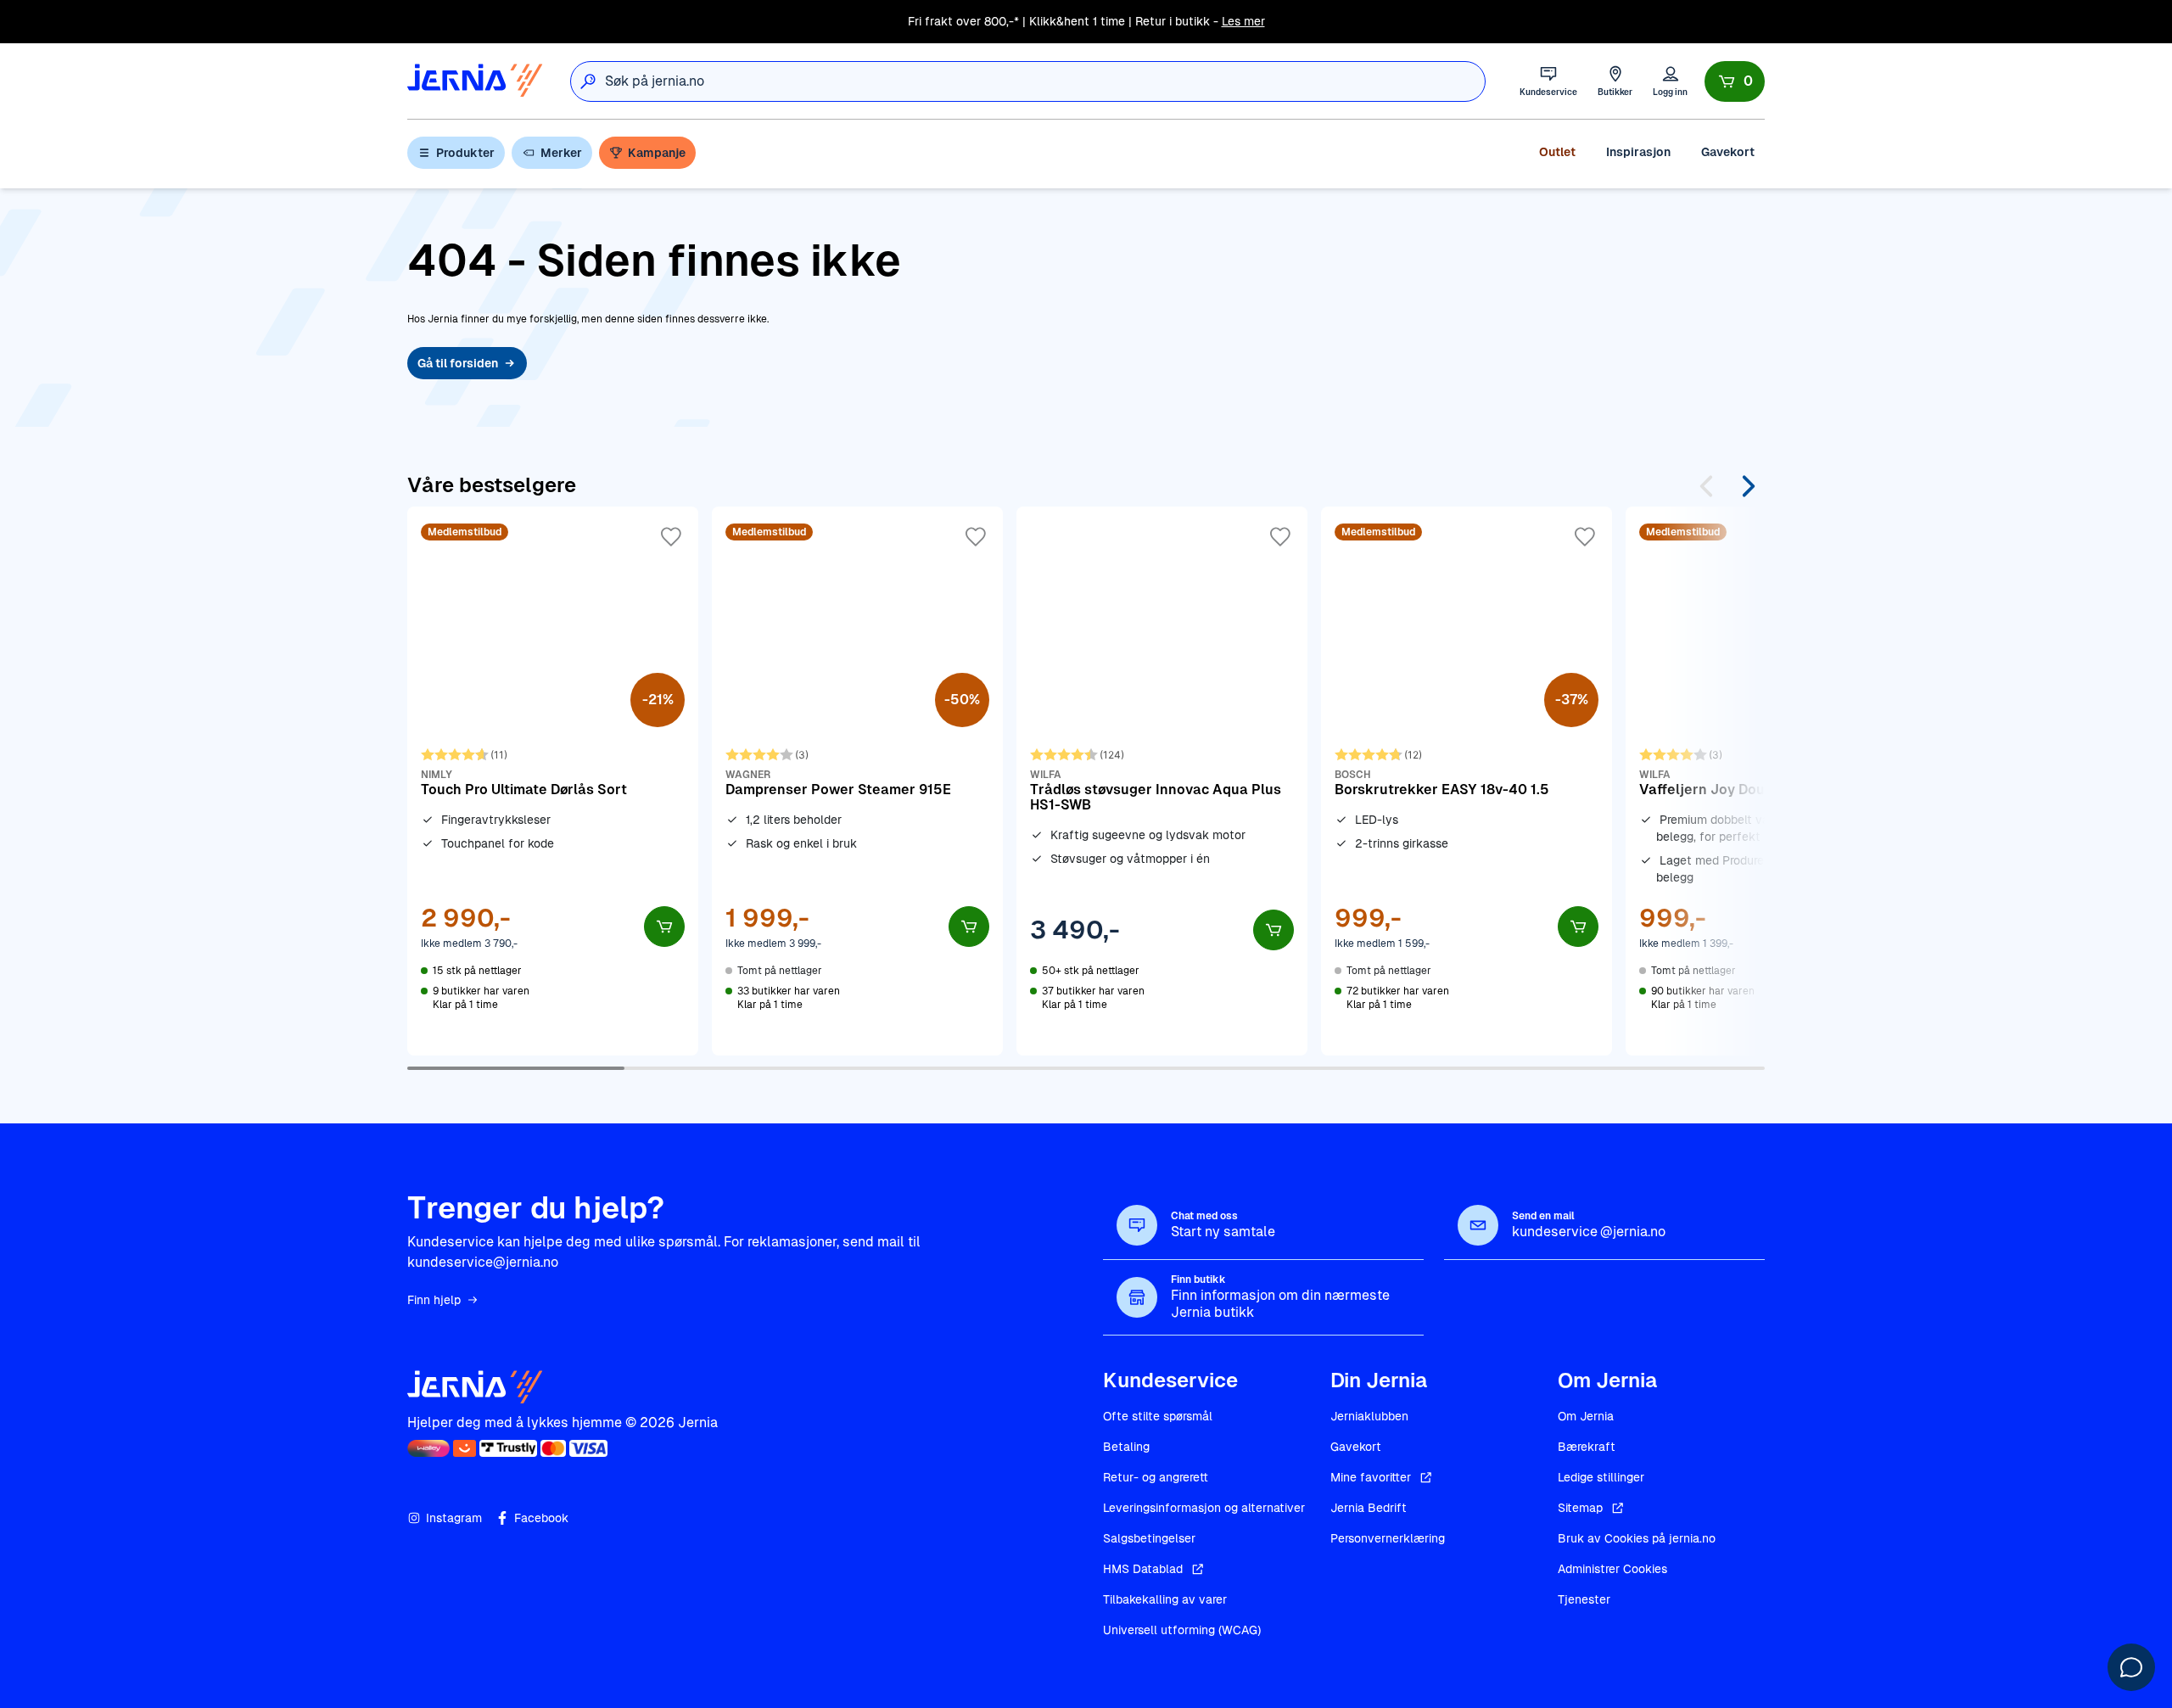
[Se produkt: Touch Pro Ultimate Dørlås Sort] (553, 781)
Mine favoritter (1371, 1477)
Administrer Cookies (1612, 1569)
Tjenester (1584, 1599)
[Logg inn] (1670, 81)
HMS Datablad (1143, 1569)
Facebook (541, 1518)
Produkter (465, 153)
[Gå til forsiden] (475, 81)
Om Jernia (1586, 1416)
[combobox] (1045, 81)
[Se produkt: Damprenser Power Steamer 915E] (857, 781)
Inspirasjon (1638, 152)
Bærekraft (1587, 1447)
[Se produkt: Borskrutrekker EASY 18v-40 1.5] (1467, 781)
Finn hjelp (434, 1300)
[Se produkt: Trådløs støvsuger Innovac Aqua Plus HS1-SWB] (1162, 781)
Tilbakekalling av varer (1165, 1599)
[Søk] (588, 81)
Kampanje (657, 153)
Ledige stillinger (1601, 1477)
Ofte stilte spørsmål (1158, 1416)
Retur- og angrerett (1156, 1477)
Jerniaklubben (1369, 1416)
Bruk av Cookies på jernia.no (1637, 1538)
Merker (561, 153)
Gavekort (1728, 152)
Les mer (1243, 21)
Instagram (454, 1518)
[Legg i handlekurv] (664, 927)
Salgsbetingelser (1149, 1538)
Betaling (1126, 1447)
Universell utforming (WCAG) (1182, 1630)
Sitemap (1580, 1508)
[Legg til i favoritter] (671, 537)
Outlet (1557, 152)
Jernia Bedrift (1369, 1508)
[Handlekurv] (1735, 81)
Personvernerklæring (1388, 1538)
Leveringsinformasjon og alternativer (1204, 1508)
